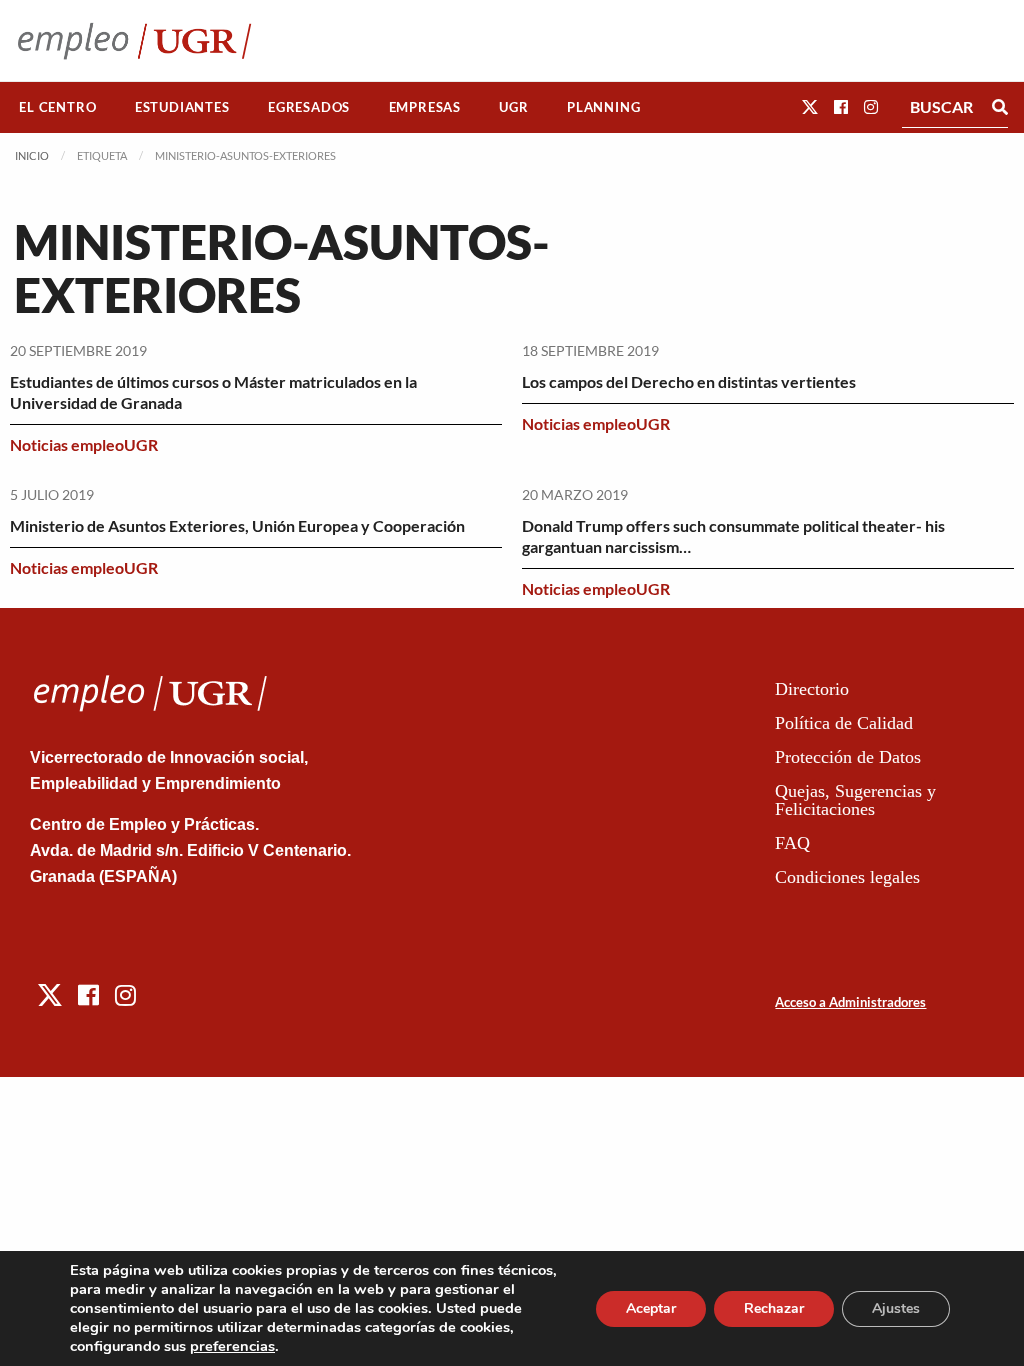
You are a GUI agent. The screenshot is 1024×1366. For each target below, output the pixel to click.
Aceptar (651, 1308)
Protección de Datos (848, 757)
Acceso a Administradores (850, 1002)
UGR (513, 107)
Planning (603, 107)
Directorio (812, 689)
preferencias (232, 1346)
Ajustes (896, 1308)
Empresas (425, 107)
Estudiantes (182, 107)
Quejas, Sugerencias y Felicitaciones (855, 800)
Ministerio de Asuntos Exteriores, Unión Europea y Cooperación (237, 525)
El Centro (57, 107)
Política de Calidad (844, 723)
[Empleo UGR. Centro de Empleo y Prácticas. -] (134, 40)
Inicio (32, 155)
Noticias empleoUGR (84, 444)
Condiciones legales (847, 877)
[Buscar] (1000, 107)
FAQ (792, 843)
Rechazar (774, 1308)
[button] (810, 106)
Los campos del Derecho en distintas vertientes (689, 381)
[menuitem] (58, 107)
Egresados (309, 107)
